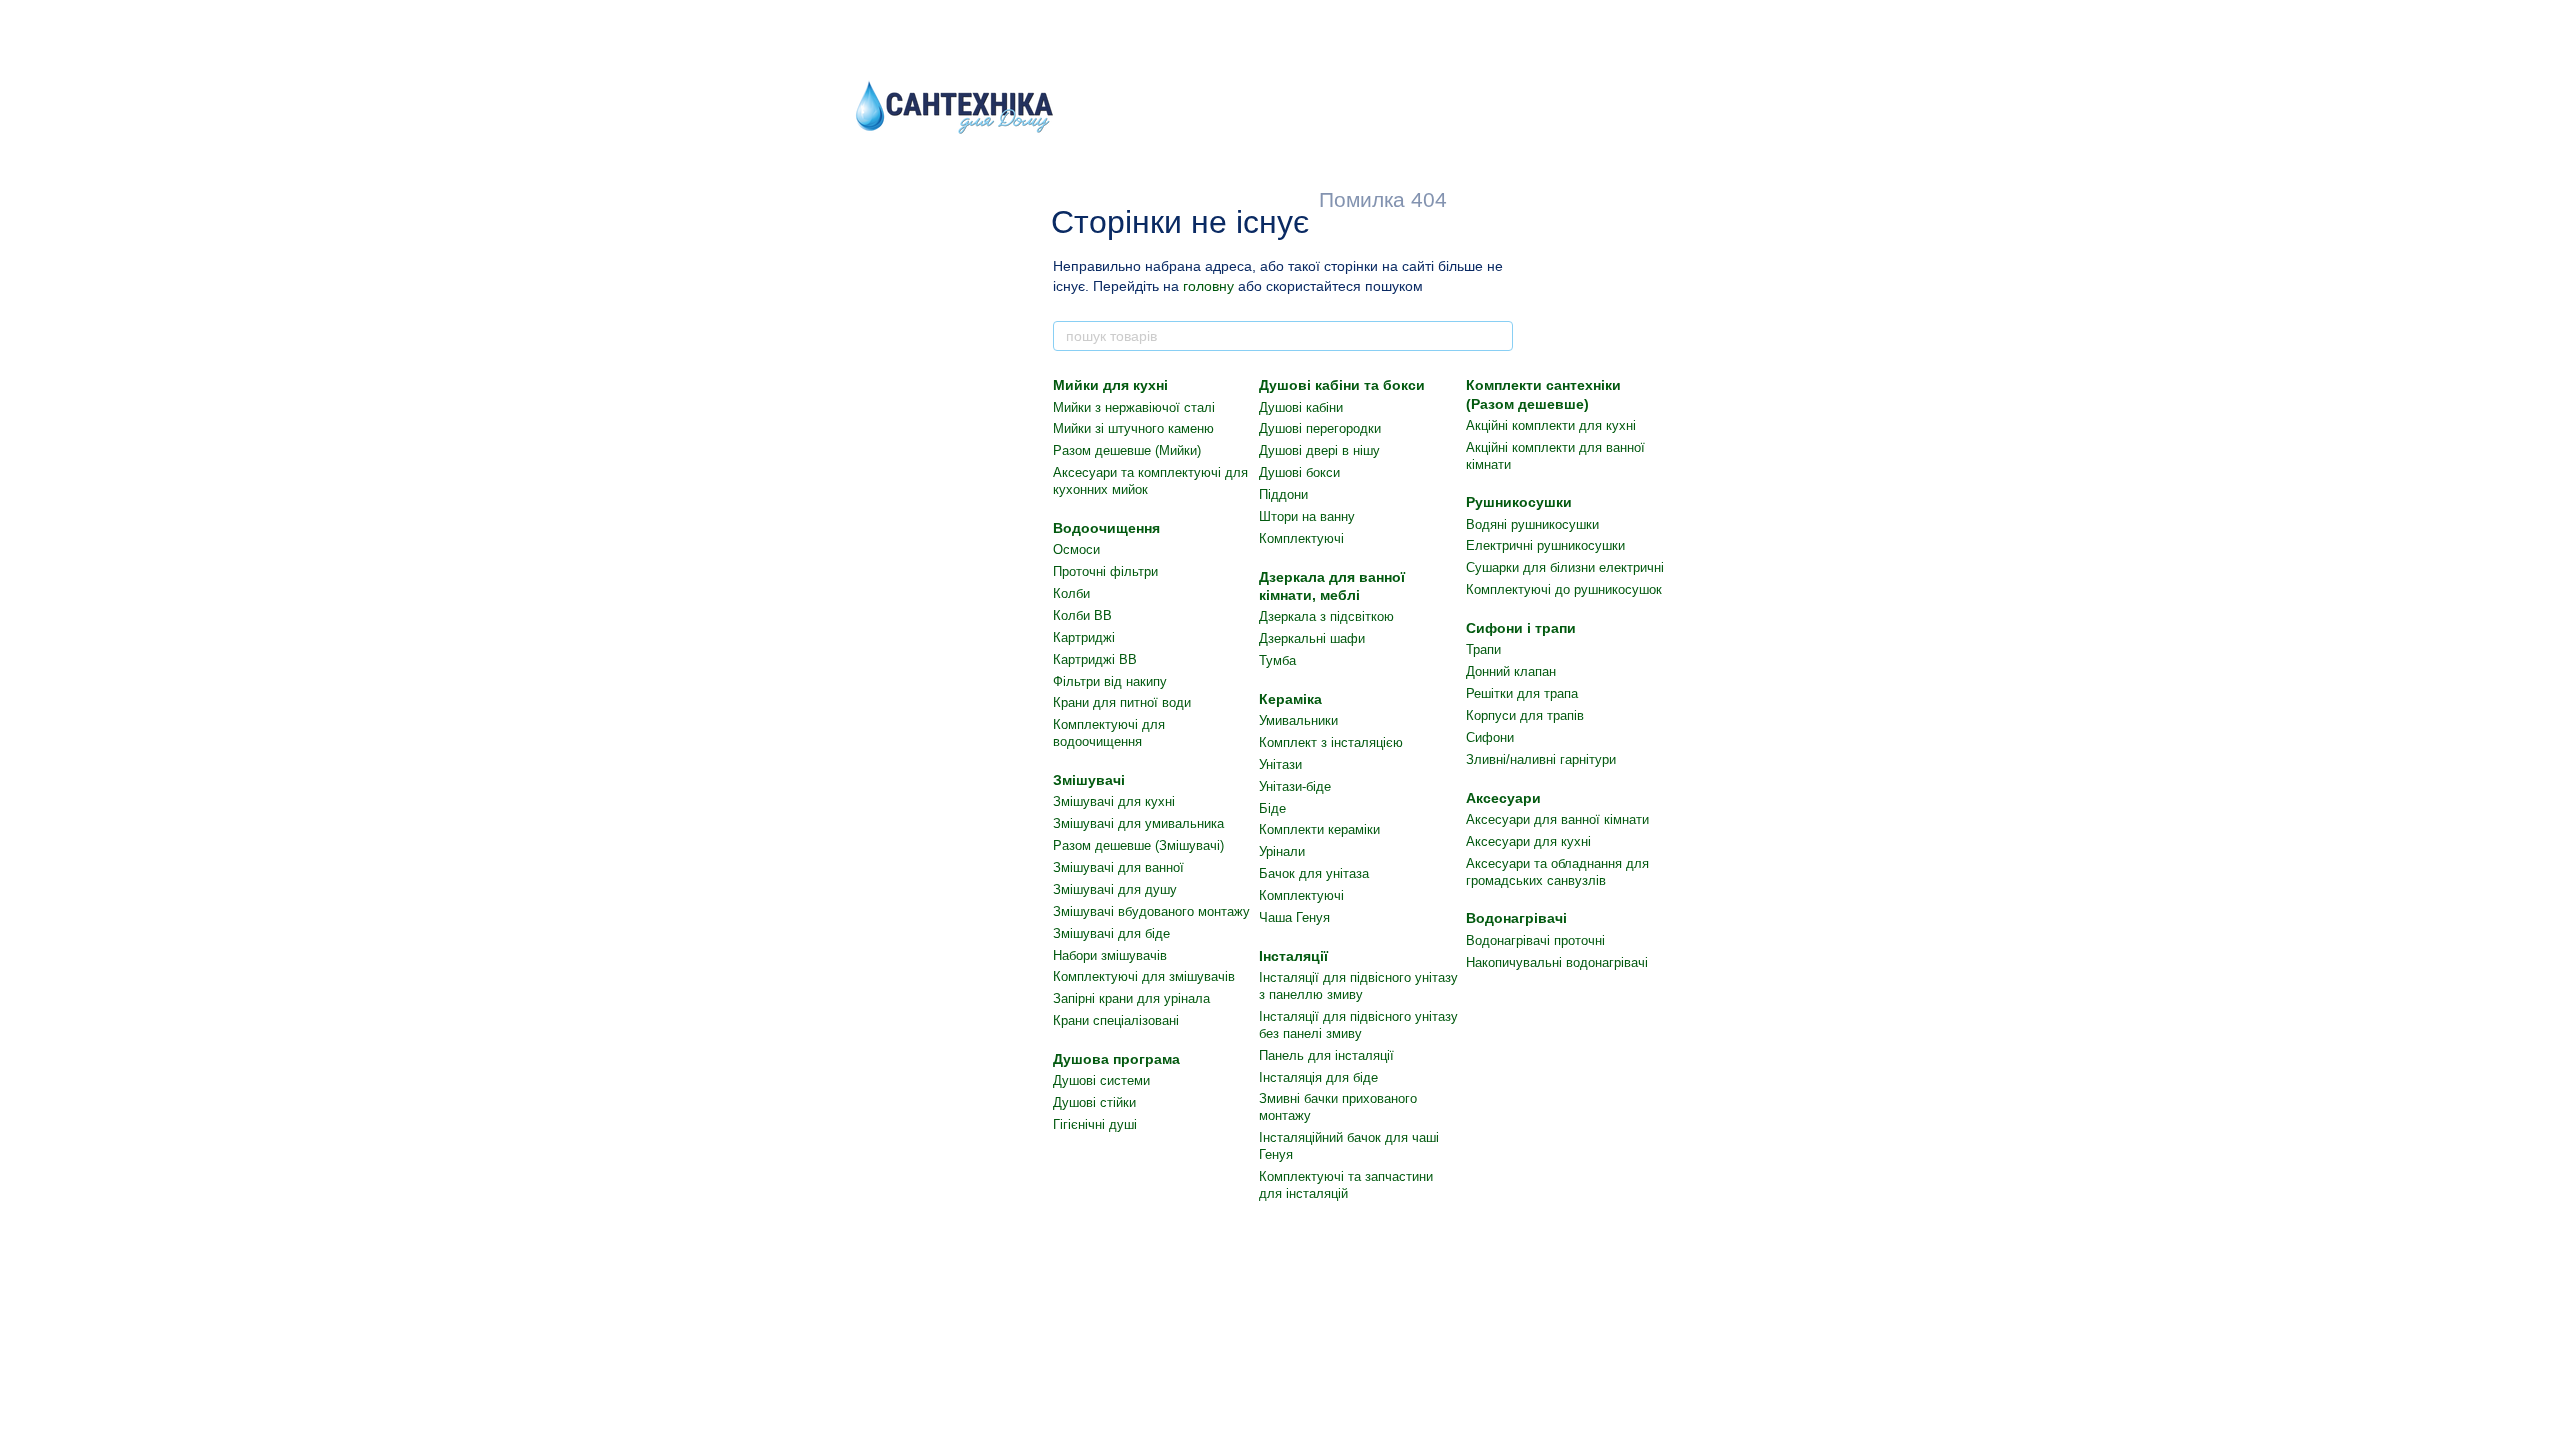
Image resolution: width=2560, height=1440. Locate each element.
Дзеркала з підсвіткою (1326, 616)
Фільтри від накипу (1110, 681)
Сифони (1490, 737)
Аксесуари (1503, 798)
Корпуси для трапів (1525, 715)
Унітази (1280, 764)
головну (1208, 286)
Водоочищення (1106, 528)
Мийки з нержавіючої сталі (1134, 407)
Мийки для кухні (1110, 385)
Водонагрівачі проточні (1535, 940)
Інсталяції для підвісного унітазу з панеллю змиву (1358, 986)
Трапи (1483, 649)
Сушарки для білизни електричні (1565, 567)
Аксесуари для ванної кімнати (1557, 819)
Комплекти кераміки (1319, 829)
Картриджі (1084, 637)
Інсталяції (1293, 956)
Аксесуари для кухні (1528, 841)
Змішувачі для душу (1115, 889)
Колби (1071, 593)
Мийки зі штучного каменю (1133, 428)
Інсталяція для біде (1318, 1077)
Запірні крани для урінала (1131, 998)
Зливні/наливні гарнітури (1541, 759)
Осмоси (1076, 549)
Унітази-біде (1295, 786)
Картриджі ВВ (1095, 659)
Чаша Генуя (1294, 917)
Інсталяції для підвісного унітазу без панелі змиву (1358, 1025)
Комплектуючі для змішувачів (1144, 976)
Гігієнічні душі (1095, 1124)
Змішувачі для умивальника (1138, 823)
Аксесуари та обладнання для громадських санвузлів (1557, 872)
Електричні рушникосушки (1545, 545)
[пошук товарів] (1497, 336)
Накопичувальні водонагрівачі (1557, 962)
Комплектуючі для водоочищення (1109, 733)
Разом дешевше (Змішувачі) (1138, 845)
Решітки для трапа (1522, 693)
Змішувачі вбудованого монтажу (1151, 911)
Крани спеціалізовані (1116, 1020)
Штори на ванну (1307, 516)
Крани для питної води (1122, 702)
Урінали (1282, 851)
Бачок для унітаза (1314, 873)
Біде (1272, 808)
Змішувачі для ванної (1118, 867)
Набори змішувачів (1110, 955)
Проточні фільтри (1105, 571)
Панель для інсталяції (1326, 1055)
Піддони (1283, 494)
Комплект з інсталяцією (1331, 742)
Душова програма (1116, 1059)
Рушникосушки (1519, 502)
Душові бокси (1299, 472)
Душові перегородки (1320, 428)
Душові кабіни (1301, 407)
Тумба (1277, 660)
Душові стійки (1094, 1102)
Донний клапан (1511, 671)
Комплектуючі (1301, 538)
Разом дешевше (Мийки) (1127, 450)
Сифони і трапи (1521, 628)
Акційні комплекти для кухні (1551, 425)
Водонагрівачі (1516, 918)
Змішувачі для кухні (1114, 801)
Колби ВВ (1082, 615)
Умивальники (1298, 720)
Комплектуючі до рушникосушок (1564, 589)
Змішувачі (1089, 780)
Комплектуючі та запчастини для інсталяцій (1346, 1185)
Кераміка (1290, 699)
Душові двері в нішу (1319, 450)
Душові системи (1101, 1080)
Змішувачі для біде (1111, 933)
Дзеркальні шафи (1312, 638)
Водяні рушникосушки (1532, 524)
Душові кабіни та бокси (1342, 385)
